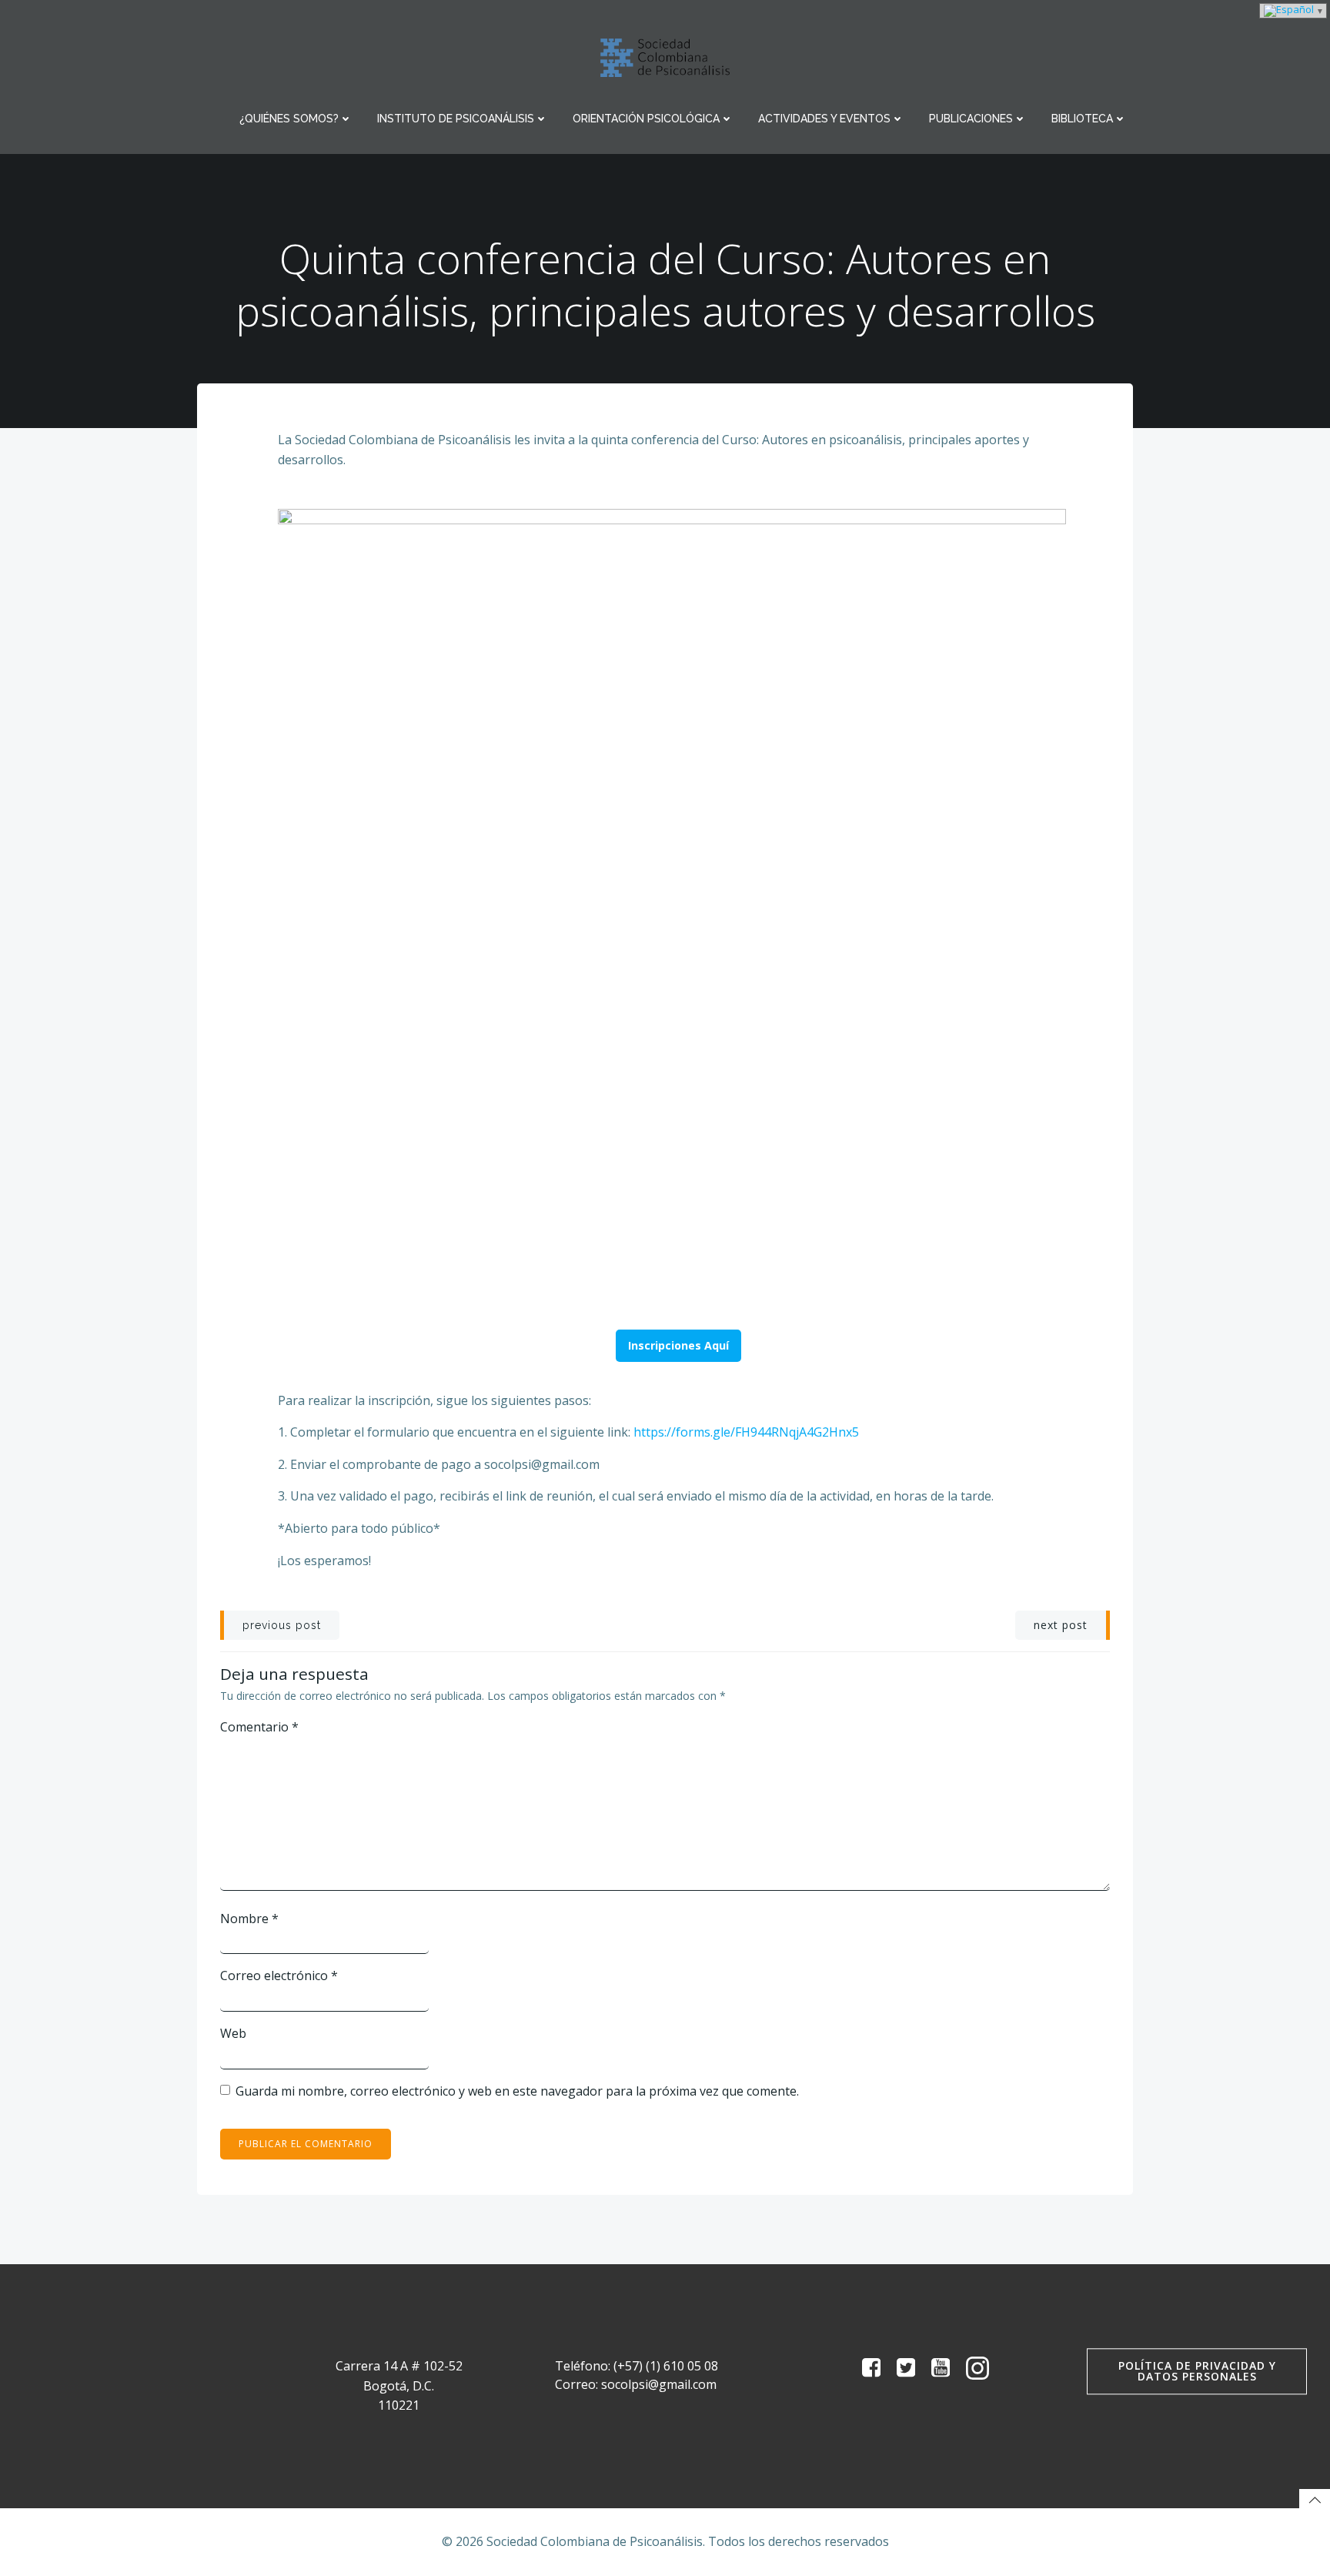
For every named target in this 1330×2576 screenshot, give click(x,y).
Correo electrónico (279, 1975)
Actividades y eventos (824, 119)
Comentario (259, 1727)
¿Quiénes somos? (289, 119)
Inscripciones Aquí (678, 1345)
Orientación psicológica (646, 119)
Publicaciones (971, 119)
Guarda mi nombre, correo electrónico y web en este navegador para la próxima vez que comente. (517, 2091)
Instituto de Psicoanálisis (456, 119)
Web (233, 2033)
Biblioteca (1082, 119)
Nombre (249, 1919)
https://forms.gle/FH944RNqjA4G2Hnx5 (746, 1432)
